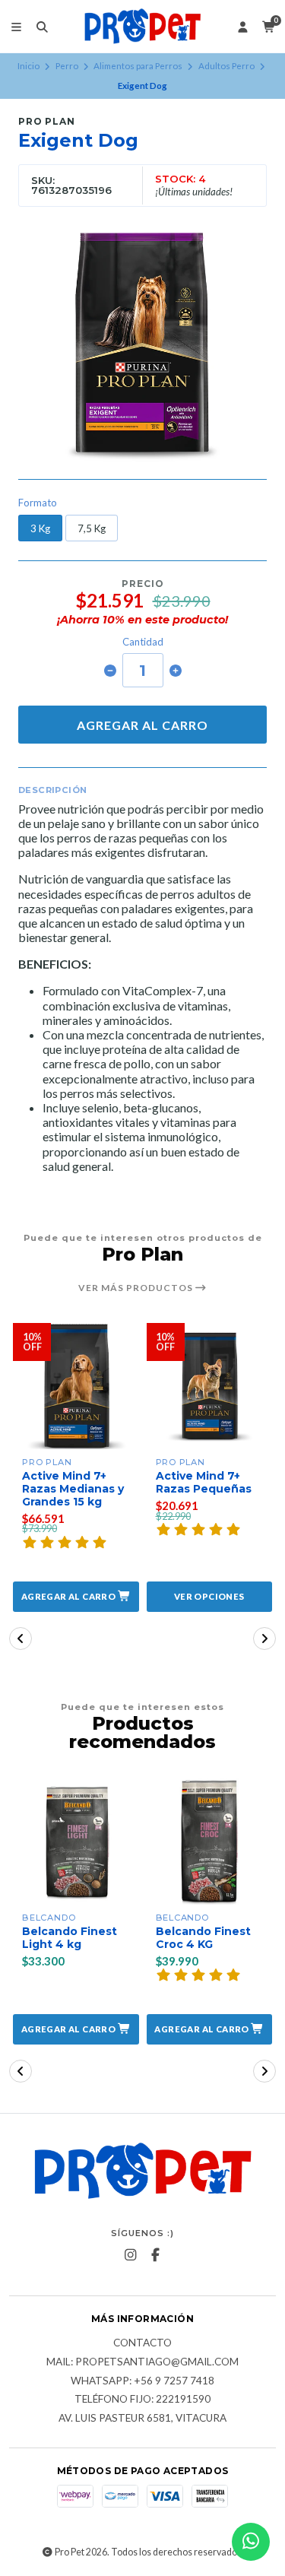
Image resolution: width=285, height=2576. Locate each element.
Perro (67, 66)
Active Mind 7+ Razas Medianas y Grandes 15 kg (73, 1489)
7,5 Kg (92, 528)
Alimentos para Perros (138, 66)
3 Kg (40, 528)
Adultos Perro (226, 66)
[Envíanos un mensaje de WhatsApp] (251, 2542)
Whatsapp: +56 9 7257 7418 (142, 2381)
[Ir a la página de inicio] (143, 27)
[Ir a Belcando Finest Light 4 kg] (76, 1842)
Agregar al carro (142, 725)
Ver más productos (137, 1288)
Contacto (142, 2343)
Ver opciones (209, 1596)
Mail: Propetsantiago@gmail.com (142, 2362)
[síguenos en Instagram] (130, 2255)
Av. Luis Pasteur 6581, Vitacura (142, 2419)
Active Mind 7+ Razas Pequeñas (204, 1483)
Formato (38, 503)
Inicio (28, 66)
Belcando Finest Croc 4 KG (203, 1938)
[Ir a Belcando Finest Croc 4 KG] (210, 1842)
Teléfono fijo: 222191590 (142, 2400)
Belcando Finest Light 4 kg (70, 1938)
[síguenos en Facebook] (155, 2255)
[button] (76, 1597)
